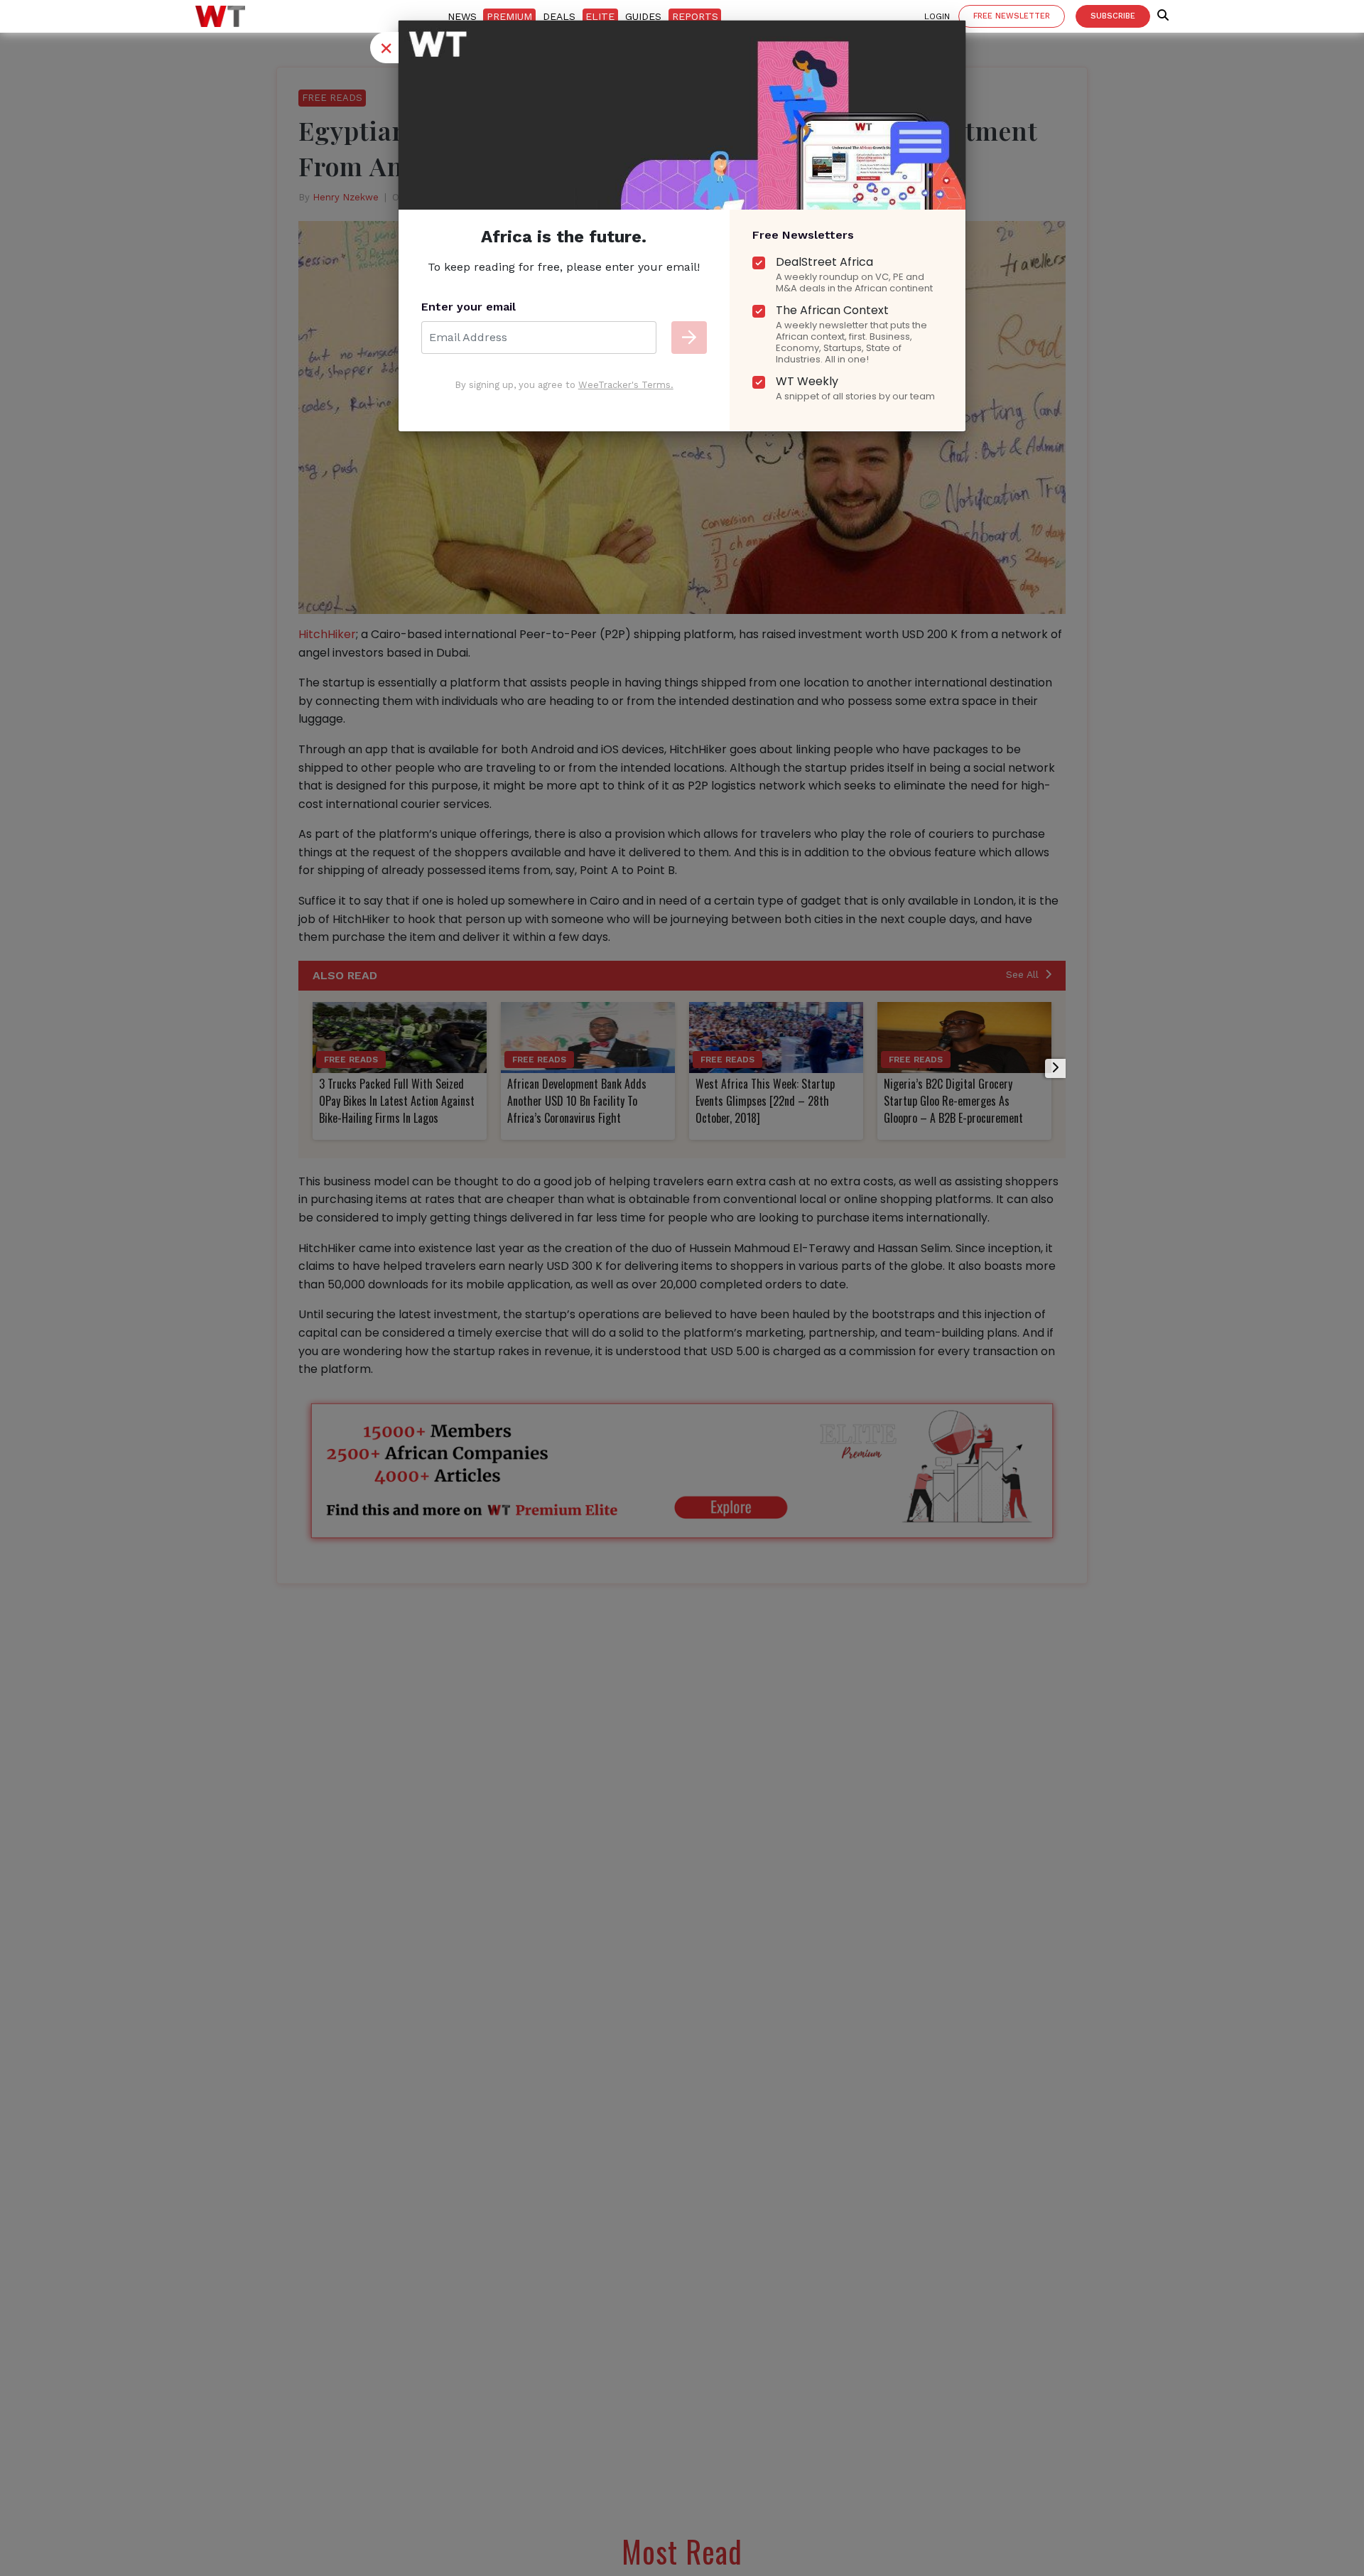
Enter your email (469, 307)
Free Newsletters (803, 235)
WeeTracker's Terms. (626, 385)
